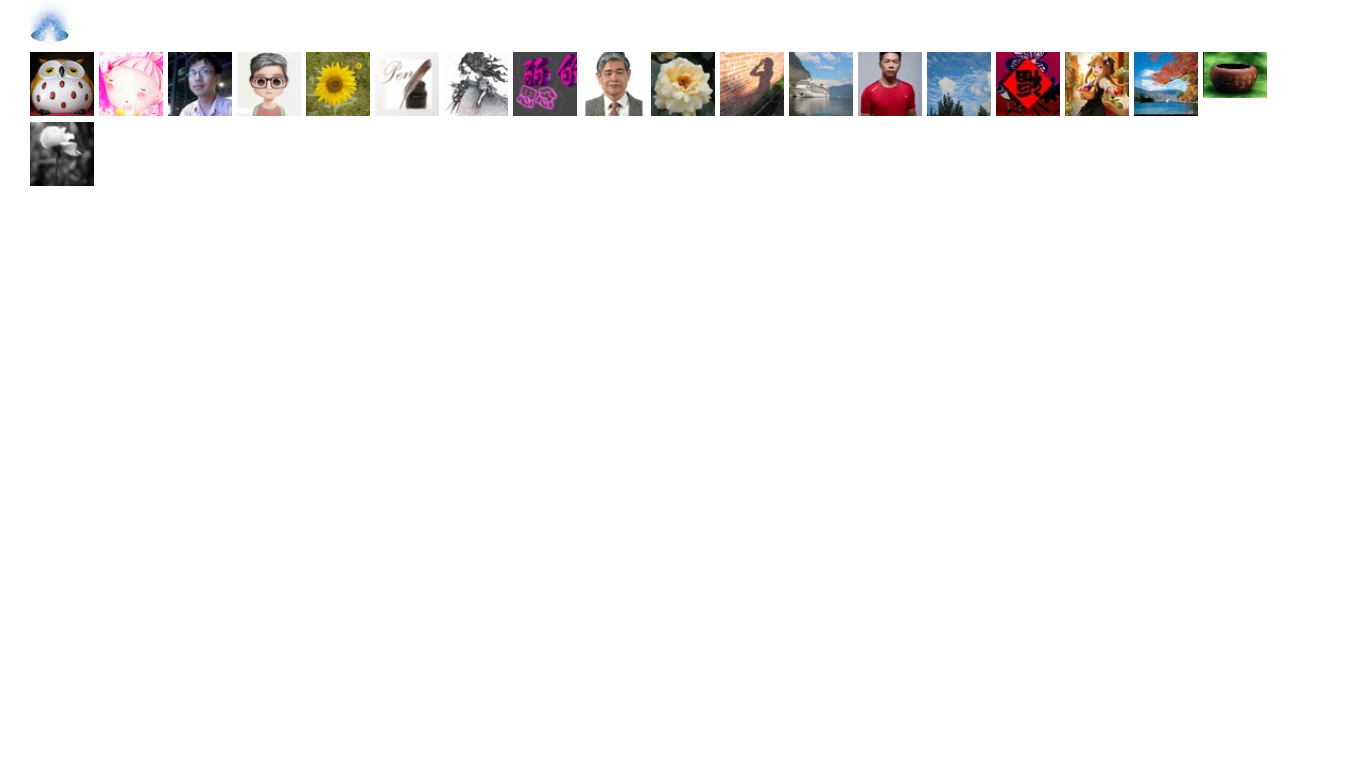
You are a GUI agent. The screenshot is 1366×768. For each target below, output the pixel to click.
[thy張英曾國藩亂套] (338, 87)
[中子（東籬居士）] (683, 87)
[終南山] (62, 87)
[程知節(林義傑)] (890, 87)
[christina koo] (62, 157)
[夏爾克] (200, 87)
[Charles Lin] (821, 87)
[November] (269, 87)
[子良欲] (476, 87)
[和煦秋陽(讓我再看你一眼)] (1166, 87)
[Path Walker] (1235, 87)
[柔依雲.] (752, 87)
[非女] (614, 87)
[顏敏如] (407, 87)
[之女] (1097, 87)
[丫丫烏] (131, 87)
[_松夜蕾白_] (545, 87)
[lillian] (959, 87)
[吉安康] (1028, 87)
